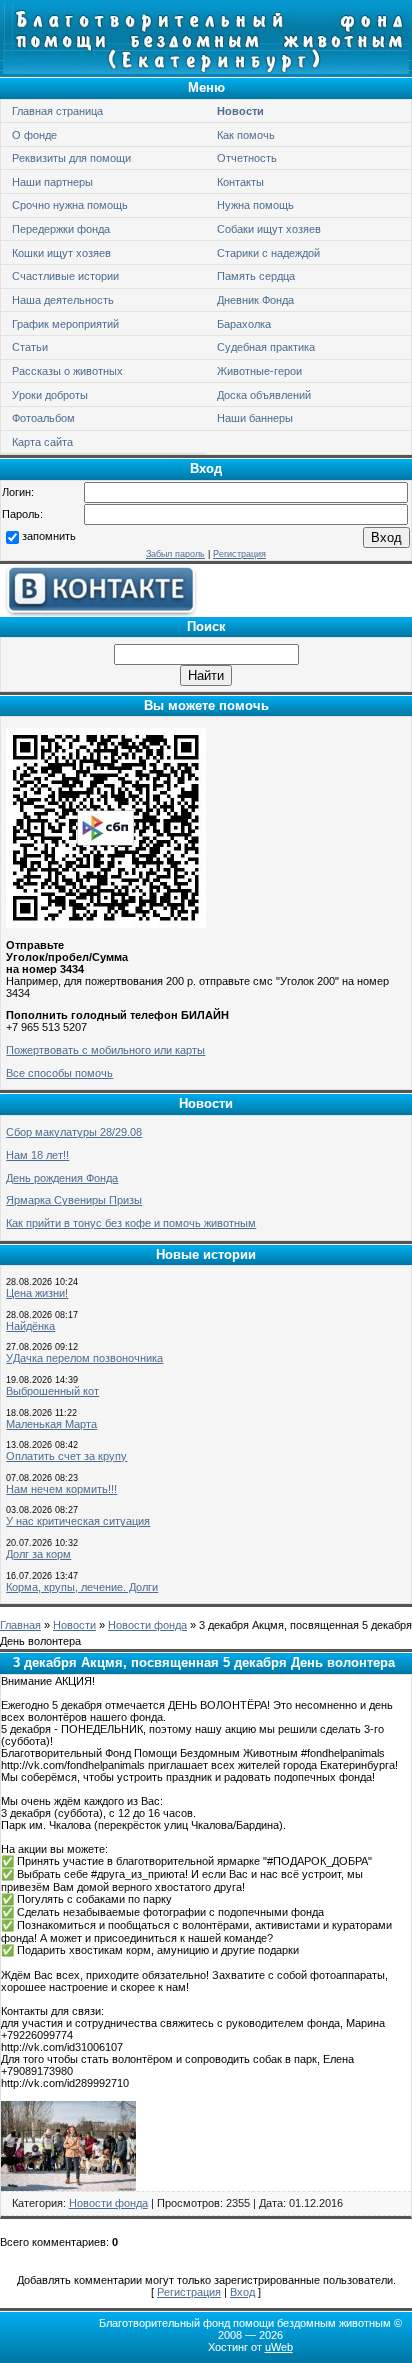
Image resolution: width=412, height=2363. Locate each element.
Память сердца (256, 276)
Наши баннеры (255, 418)
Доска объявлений (264, 395)
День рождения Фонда (62, 1178)
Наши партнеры (52, 182)
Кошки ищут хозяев (61, 253)
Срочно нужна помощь (70, 205)
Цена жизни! (37, 1293)
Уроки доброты (50, 395)
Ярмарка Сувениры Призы (74, 1200)
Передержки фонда (61, 229)
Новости (240, 111)
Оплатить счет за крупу (66, 1456)
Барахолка (244, 324)
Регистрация (239, 554)
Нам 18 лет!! (37, 1155)
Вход (242, 2292)
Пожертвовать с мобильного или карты (105, 1050)
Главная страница (57, 111)
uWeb (279, 2347)
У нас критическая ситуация (78, 1521)
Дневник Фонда (255, 300)
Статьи (30, 347)
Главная (20, 1625)
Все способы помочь (59, 1073)
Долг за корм (38, 1554)
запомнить (49, 536)
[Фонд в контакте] (100, 612)
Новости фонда (147, 1625)
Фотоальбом (43, 418)
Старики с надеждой (268, 253)
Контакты (240, 182)
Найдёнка (30, 1326)
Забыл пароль (175, 554)
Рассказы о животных (67, 371)
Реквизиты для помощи (71, 158)
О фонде (34, 135)
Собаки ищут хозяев (269, 229)
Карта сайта (42, 442)
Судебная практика (266, 347)
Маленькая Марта (51, 1424)
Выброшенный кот (52, 1391)
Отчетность (247, 158)
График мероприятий (65, 324)
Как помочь (246, 135)
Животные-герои (259, 371)
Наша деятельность (63, 300)
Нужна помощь (255, 205)
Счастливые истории (65, 276)
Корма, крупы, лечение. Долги (82, 1587)
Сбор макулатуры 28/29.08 (74, 1132)
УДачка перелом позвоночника (84, 1358)
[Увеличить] (68, 2187)
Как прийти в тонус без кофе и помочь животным (131, 1223)
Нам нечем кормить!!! (61, 1489)
